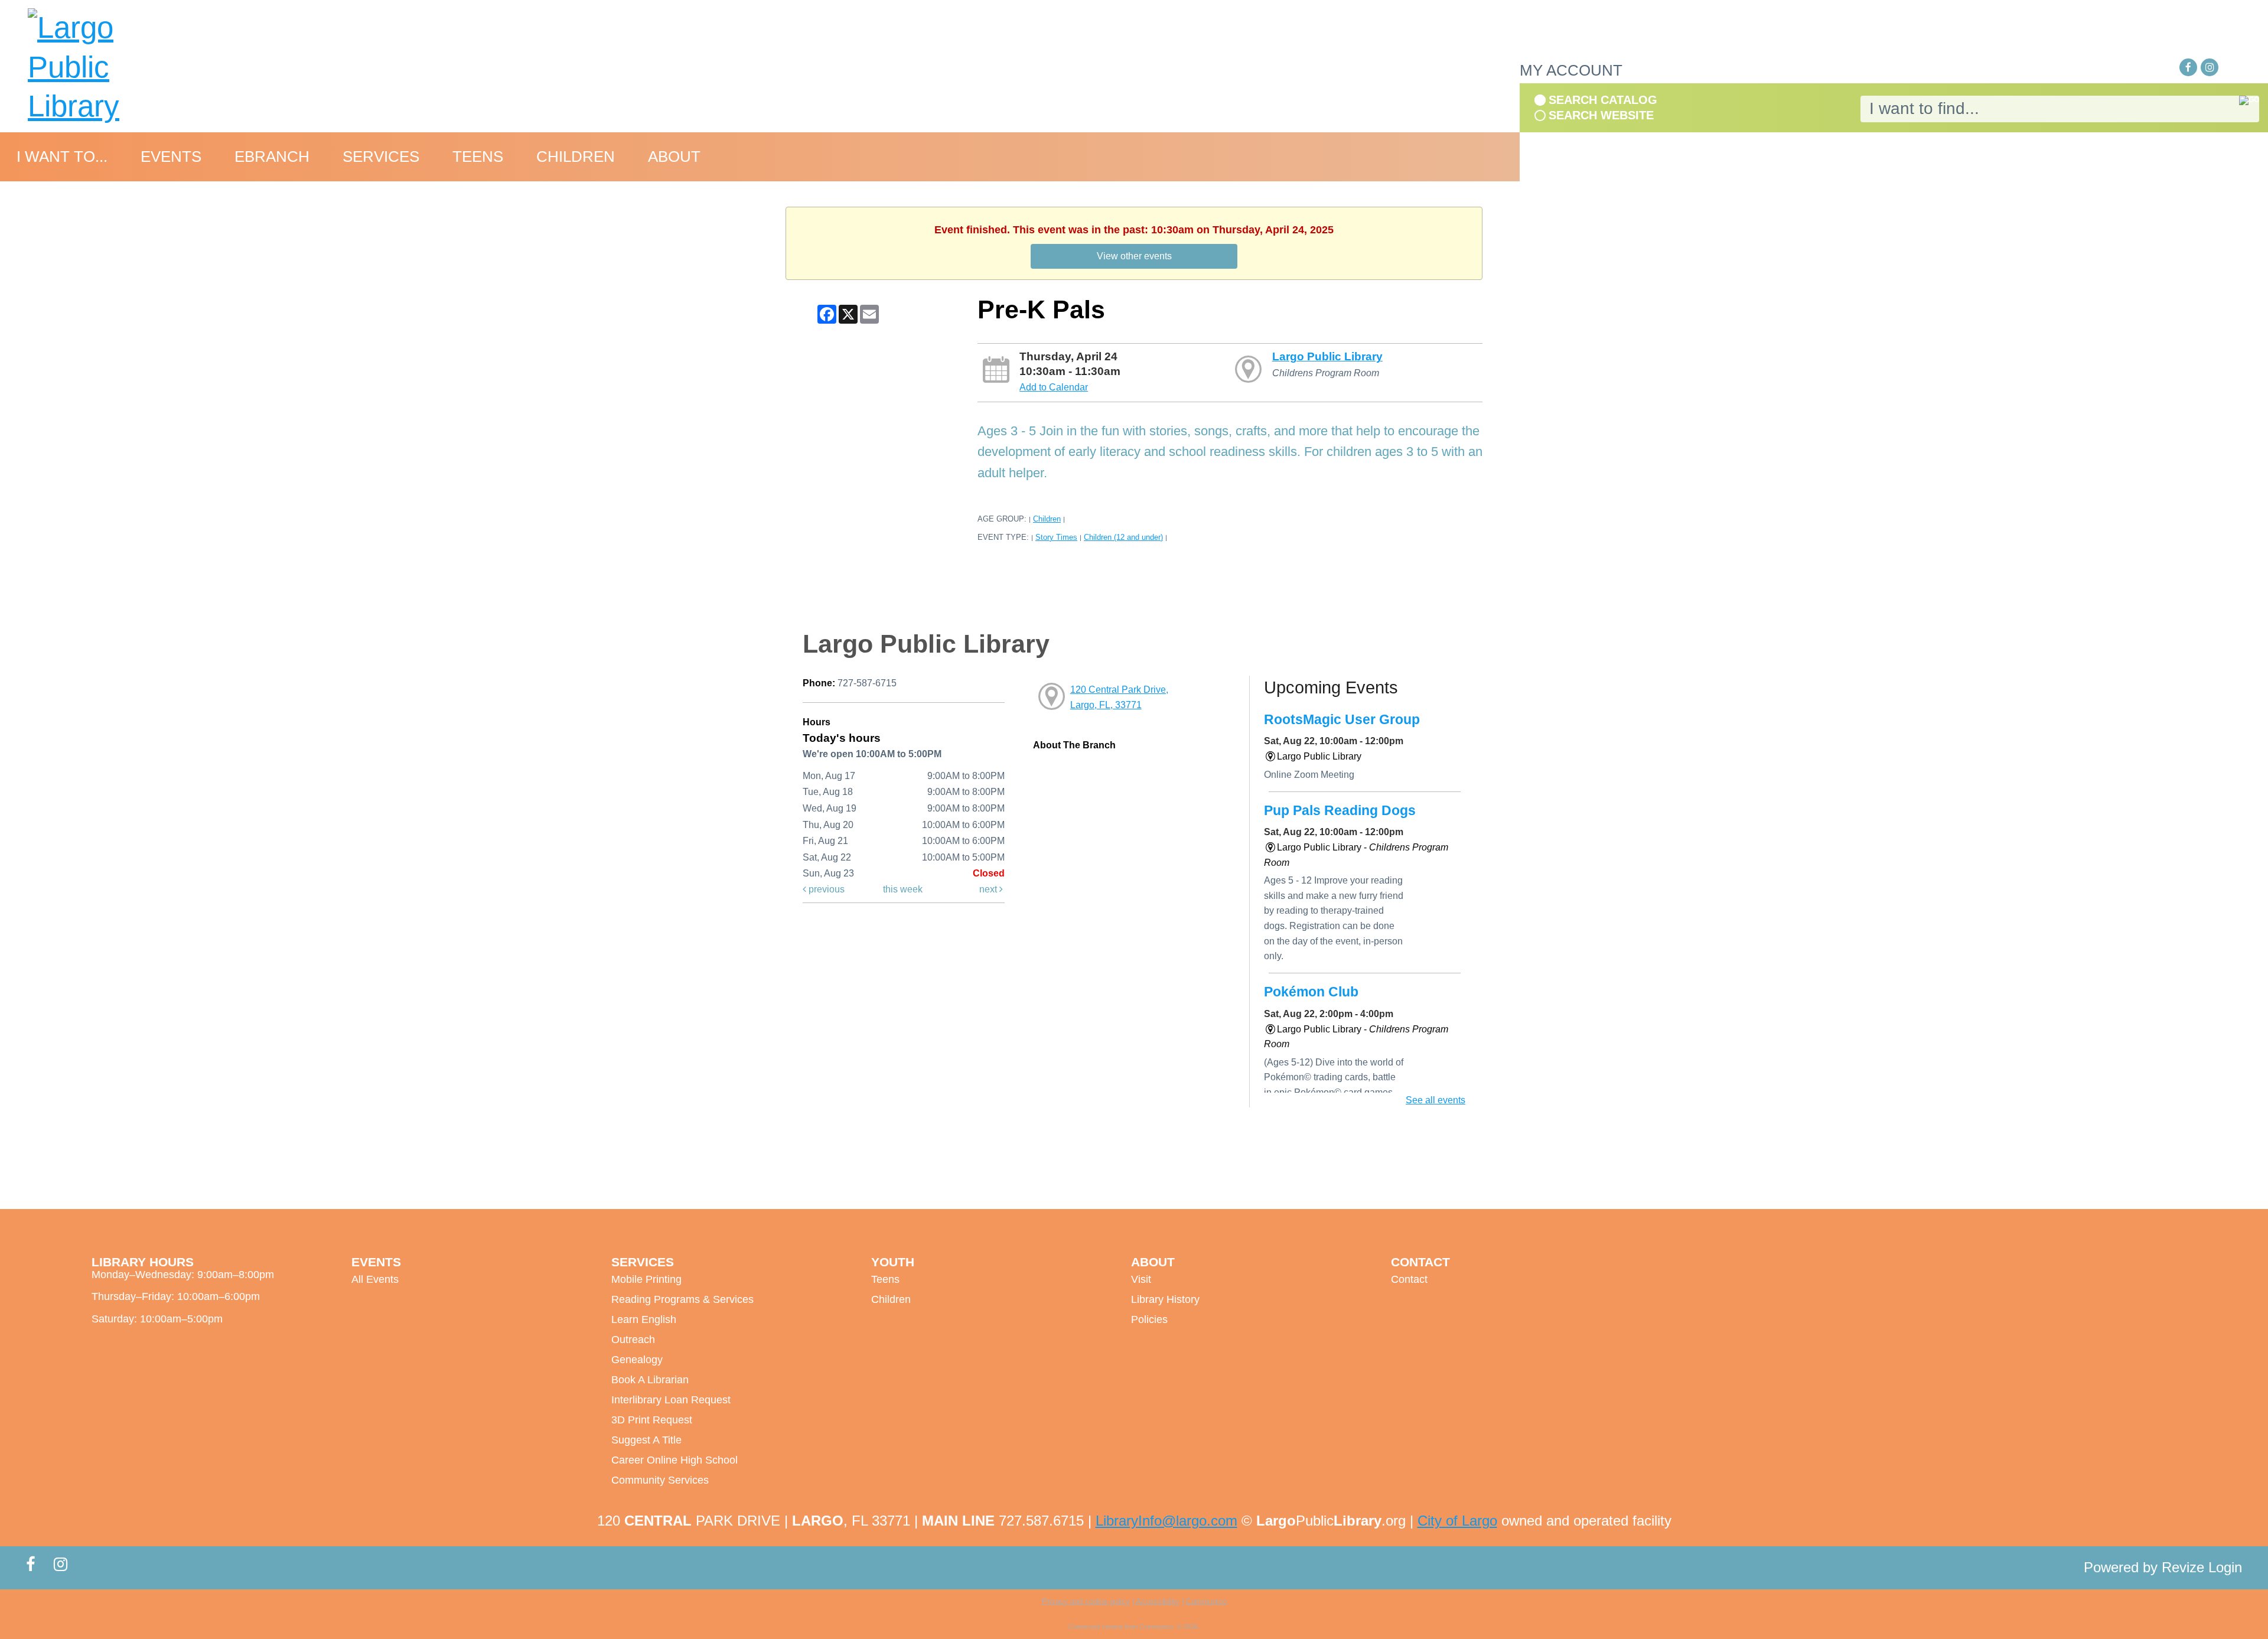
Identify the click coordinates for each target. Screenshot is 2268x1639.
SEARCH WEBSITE (1601, 115)
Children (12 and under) (1123, 537)
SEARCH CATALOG (1603, 100)
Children (1047, 519)
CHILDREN (576, 157)
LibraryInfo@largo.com (1166, 1521)
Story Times (1056, 537)
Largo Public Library (1327, 356)
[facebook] (2188, 67)
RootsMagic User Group (1342, 719)
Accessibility (1158, 1601)
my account (1571, 70)
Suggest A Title (646, 1440)
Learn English (644, 1319)
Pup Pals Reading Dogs (1340, 810)
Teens (885, 1279)
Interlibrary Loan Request (671, 1400)
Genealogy (637, 1360)
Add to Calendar (1054, 387)
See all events (1436, 1100)
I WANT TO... (62, 157)
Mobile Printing (646, 1279)
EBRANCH (272, 157)
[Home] (109, 67)
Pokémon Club (1311, 992)
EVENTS (171, 157)
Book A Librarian (650, 1380)
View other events (1134, 256)
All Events (375, 1279)
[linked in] (2231, 68)
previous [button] (825, 889)
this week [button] (903, 889)
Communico (1206, 1601)
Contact (1409, 1279)
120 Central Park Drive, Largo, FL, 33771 (1119, 697)
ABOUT (674, 157)
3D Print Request (652, 1420)
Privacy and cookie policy (1086, 1601)
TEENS (478, 157)
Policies (1149, 1319)
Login (2225, 1567)
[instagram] (2210, 67)
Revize (2183, 1567)
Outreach (633, 1340)
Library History (1165, 1299)
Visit (1141, 1279)
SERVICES (381, 157)
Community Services (660, 1480)
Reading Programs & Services (682, 1299)
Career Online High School (674, 1460)
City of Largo (1457, 1521)
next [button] (989, 889)
